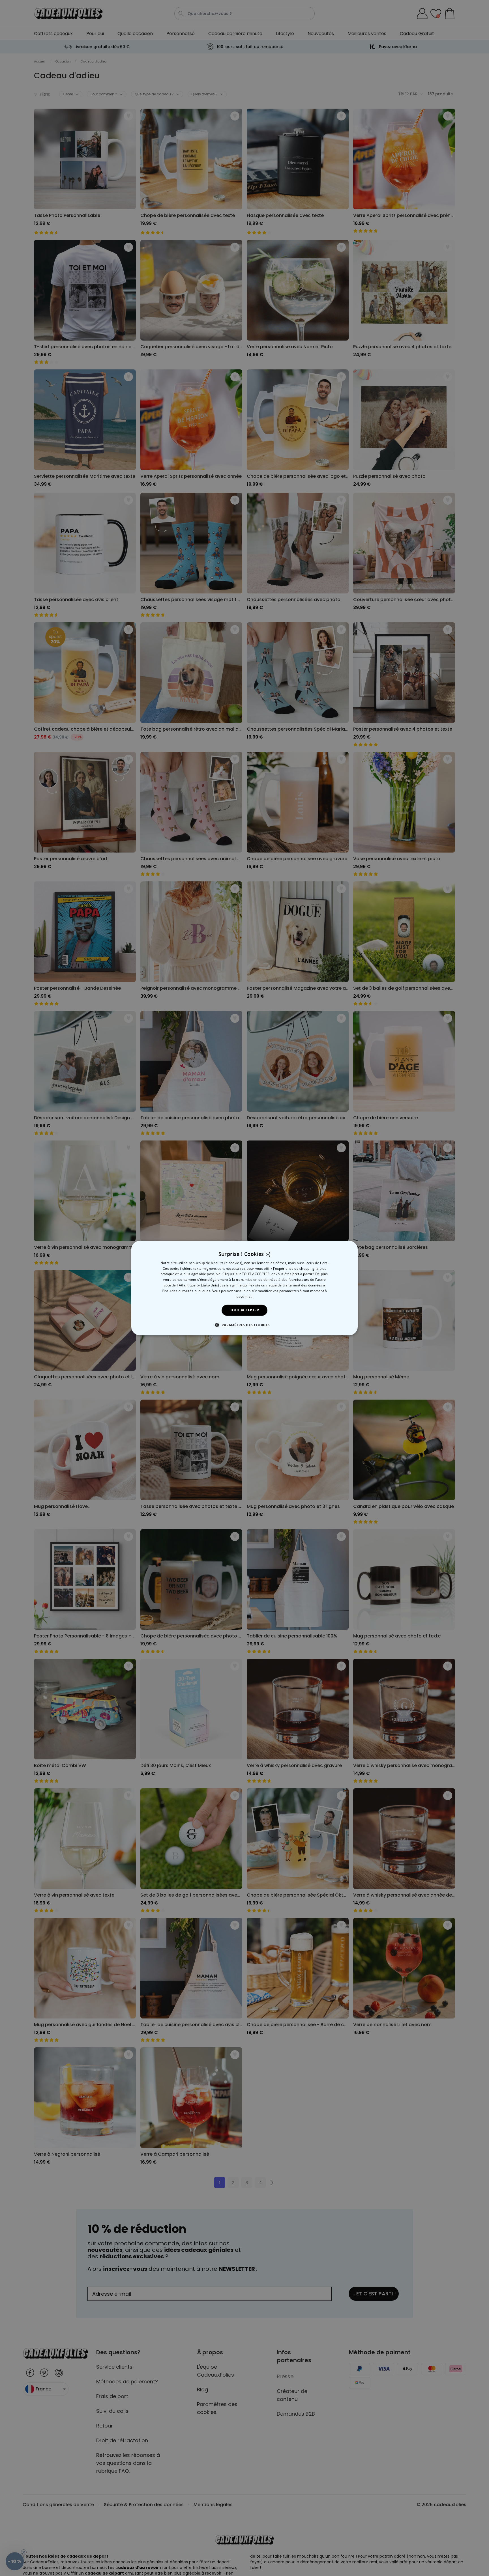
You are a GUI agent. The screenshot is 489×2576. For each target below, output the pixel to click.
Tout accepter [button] (244, 1310)
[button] (244, 1325)
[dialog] (244, 1288)
